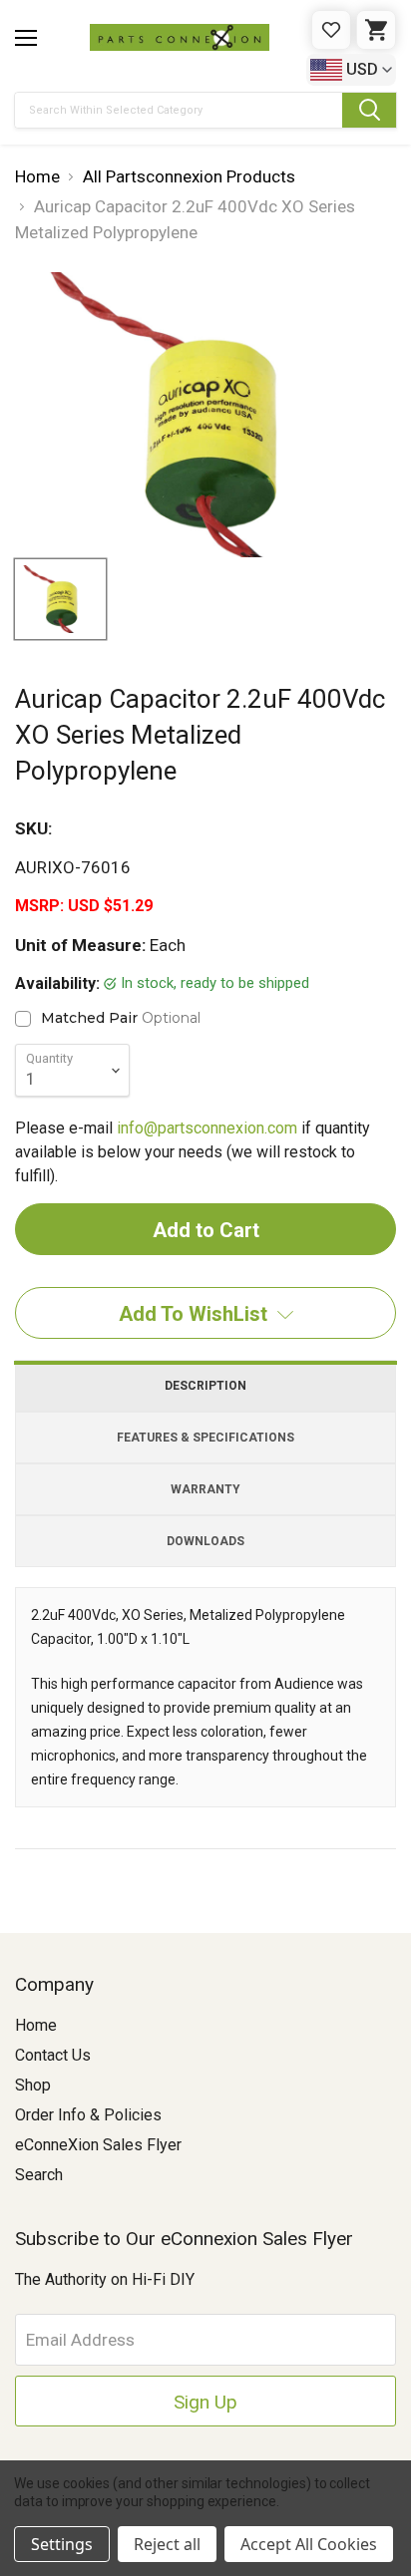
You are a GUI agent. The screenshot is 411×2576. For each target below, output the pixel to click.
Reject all (167, 2544)
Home (36, 2025)
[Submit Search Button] (369, 110)
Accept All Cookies (309, 2544)
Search (39, 2175)
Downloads (205, 1541)
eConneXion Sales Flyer (98, 2145)
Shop (33, 2085)
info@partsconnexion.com (207, 1128)
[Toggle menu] (26, 38)
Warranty (205, 1489)
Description (205, 1386)
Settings (62, 2544)
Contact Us (53, 2055)
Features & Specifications (205, 1438)
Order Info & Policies (88, 2115)
